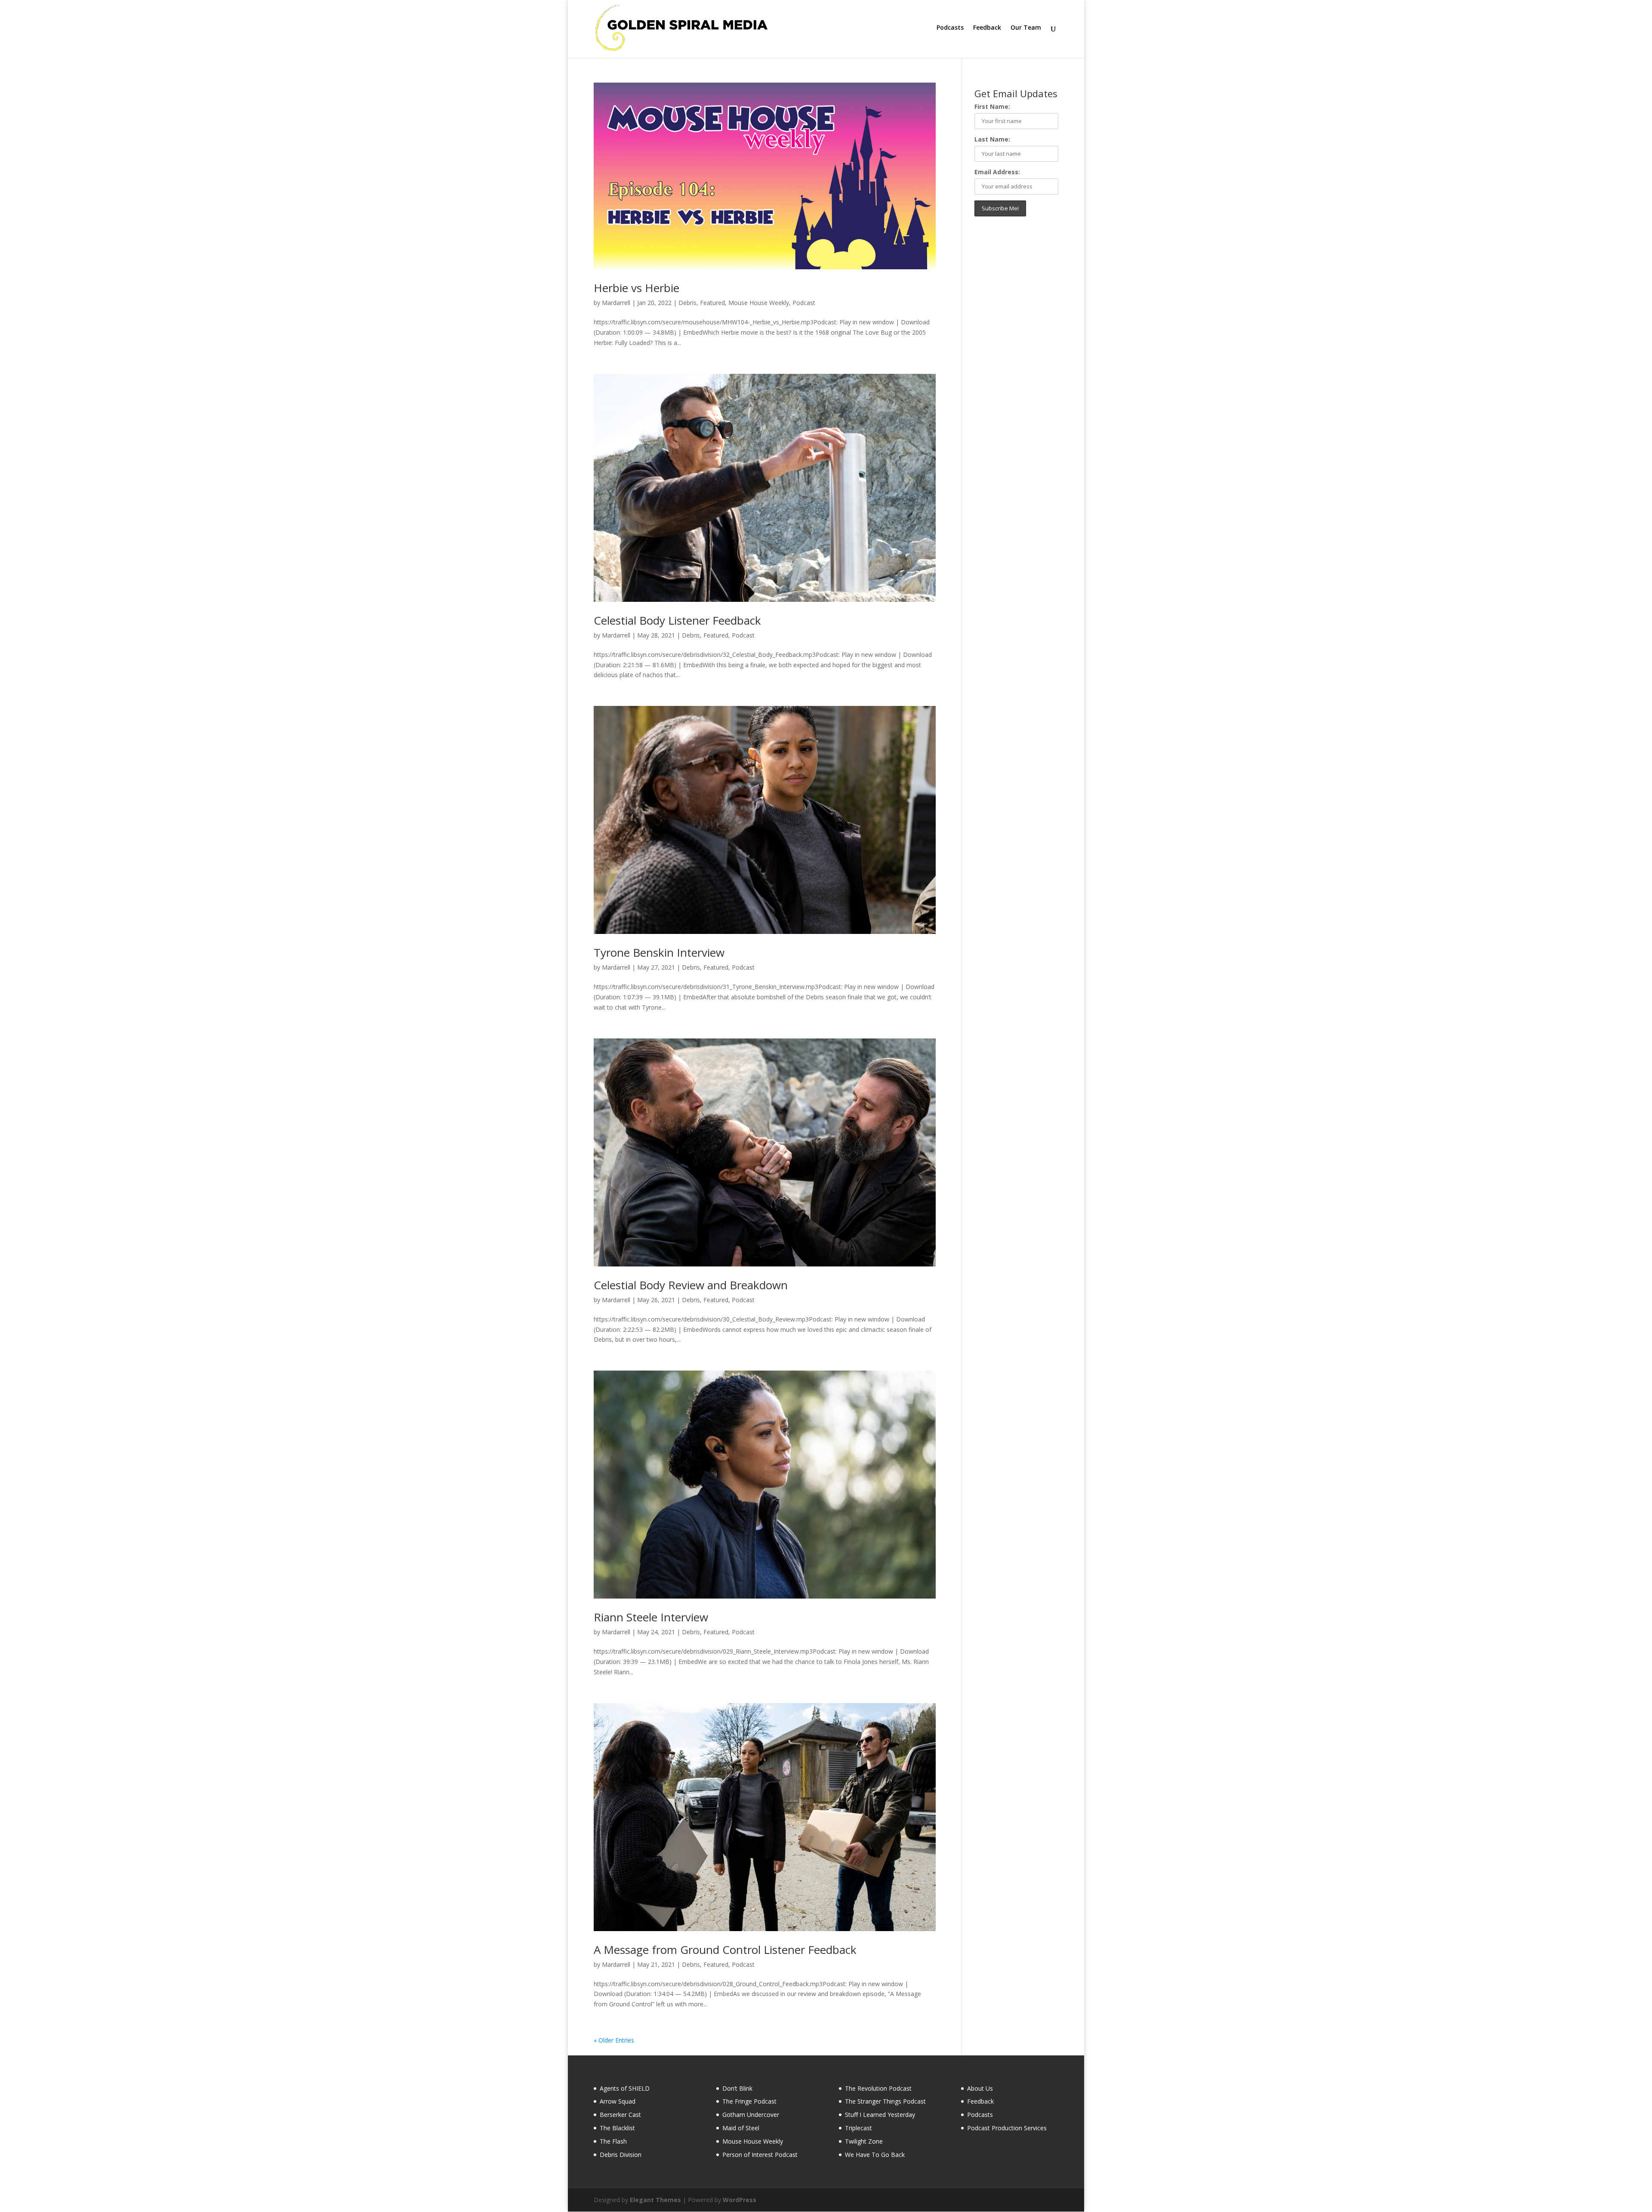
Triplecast (858, 2128)
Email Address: (997, 172)
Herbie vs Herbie (636, 288)
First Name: (992, 106)
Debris (687, 303)
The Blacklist (617, 2128)
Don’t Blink (737, 2088)
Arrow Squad (618, 2101)
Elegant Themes (655, 2200)
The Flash (613, 2141)
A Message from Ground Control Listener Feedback (725, 1950)
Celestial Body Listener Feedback (677, 620)
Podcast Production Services (1007, 2128)
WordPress (740, 2200)
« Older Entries (614, 2040)
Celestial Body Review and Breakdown (691, 1285)
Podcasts (950, 28)
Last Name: (992, 139)
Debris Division (621, 2155)
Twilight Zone (864, 2141)
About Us (980, 2088)
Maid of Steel (741, 2128)
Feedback (987, 28)
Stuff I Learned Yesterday (880, 2115)
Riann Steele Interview (651, 1617)
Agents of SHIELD (625, 2088)
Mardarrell (616, 303)
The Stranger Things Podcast (885, 2101)
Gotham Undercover (751, 2115)
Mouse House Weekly (759, 303)
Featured (712, 303)
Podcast (804, 303)
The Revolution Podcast (878, 2088)
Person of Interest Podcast (760, 2155)
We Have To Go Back (875, 2155)
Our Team (1026, 28)
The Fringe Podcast (749, 2101)
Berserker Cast (620, 2115)
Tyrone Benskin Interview (659, 952)
